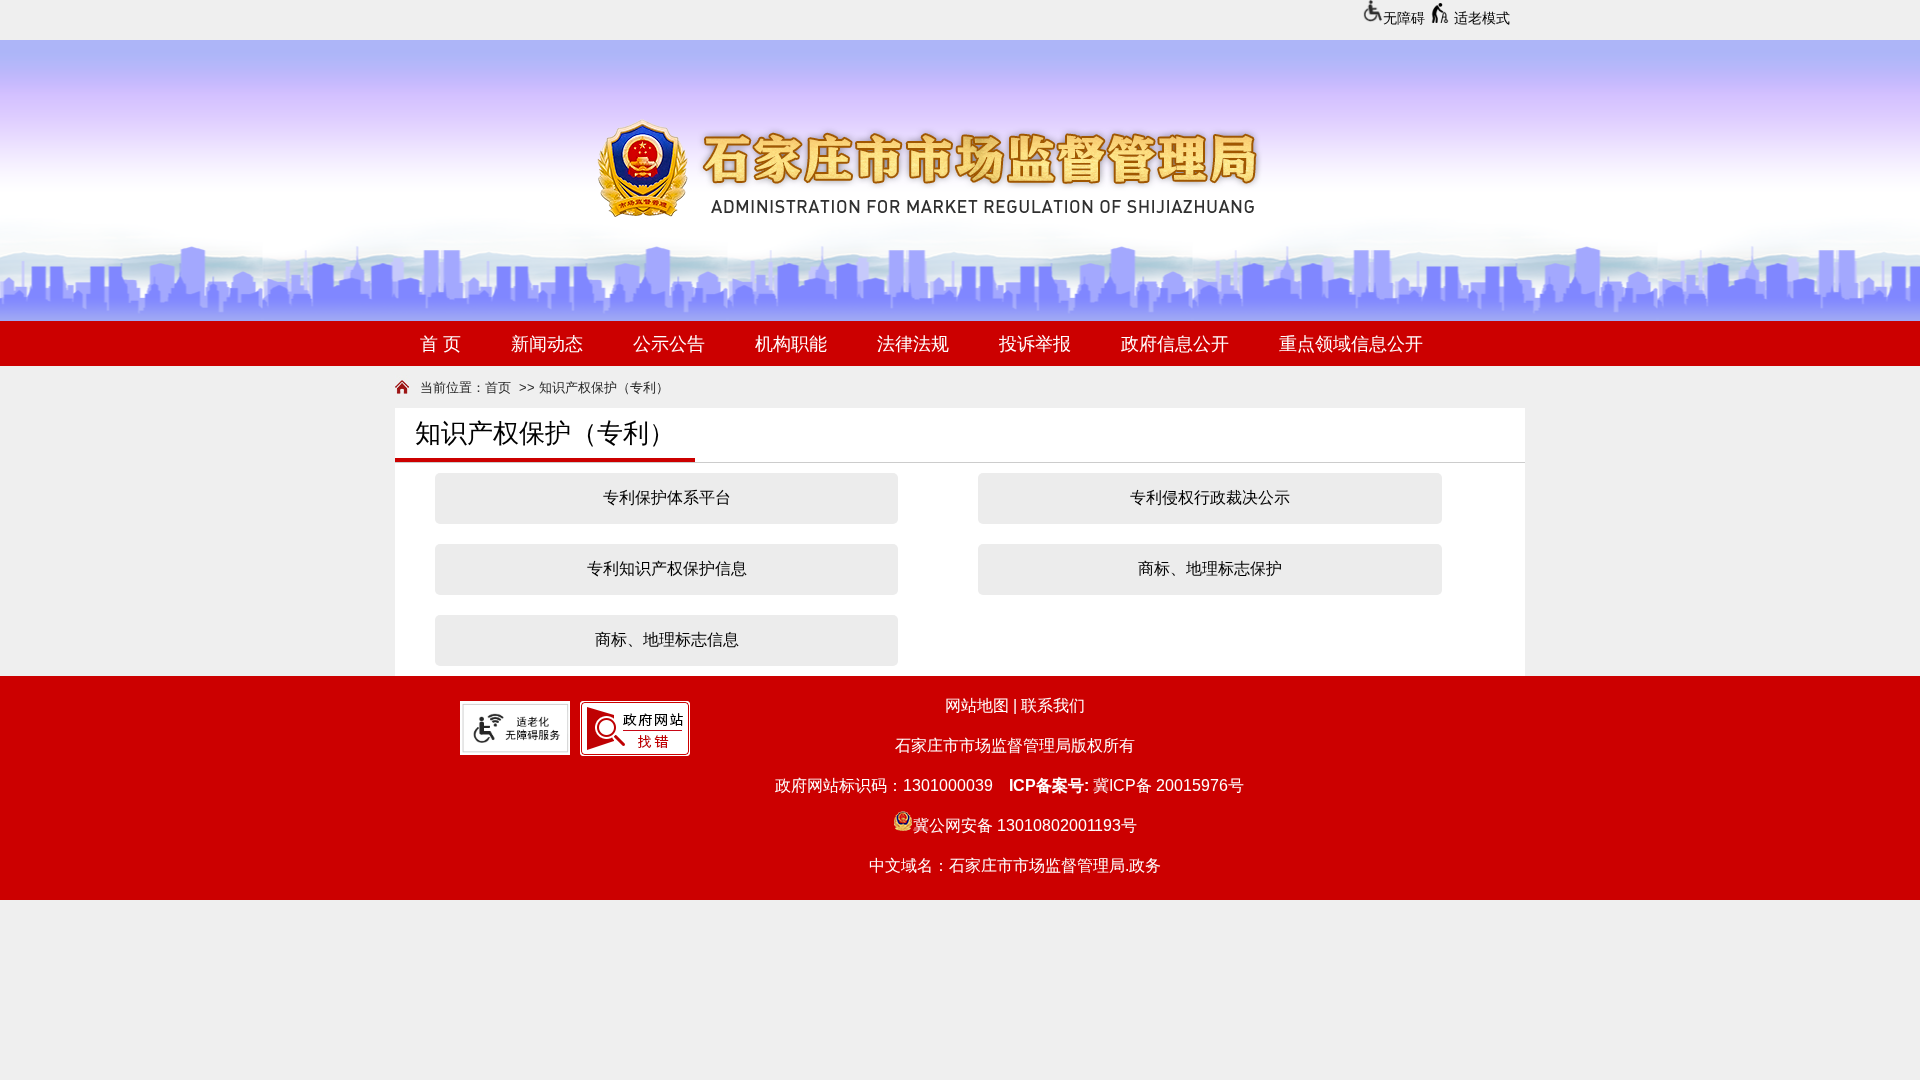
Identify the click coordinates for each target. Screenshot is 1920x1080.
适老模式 (1482, 18)
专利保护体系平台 (667, 497)
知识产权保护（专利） (604, 387)
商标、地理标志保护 (1210, 568)
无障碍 (1404, 18)
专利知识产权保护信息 (667, 568)
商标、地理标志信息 (667, 639)
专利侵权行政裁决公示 (1210, 497)
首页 (498, 387)
